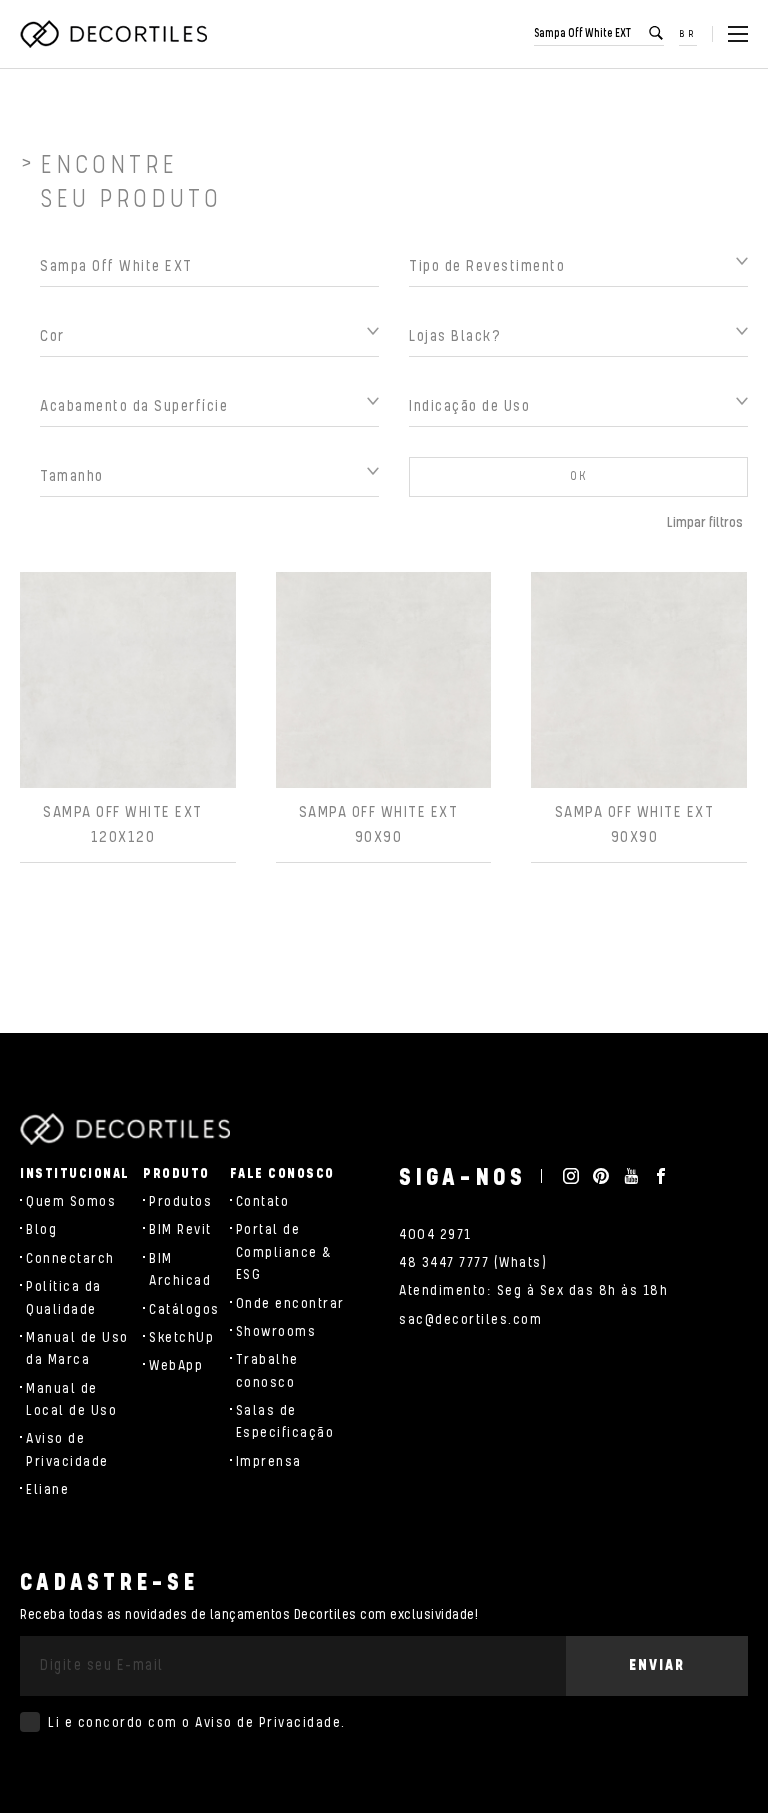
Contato (263, 1202)
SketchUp (181, 1338)
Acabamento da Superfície (134, 406)
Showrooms (276, 1332)
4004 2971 (435, 1235)
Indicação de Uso (469, 406)
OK (579, 476)
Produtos (180, 1202)
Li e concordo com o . (197, 1723)
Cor (52, 336)
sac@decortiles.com (470, 1320)
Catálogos (184, 1310)
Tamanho (72, 476)
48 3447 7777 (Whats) (473, 1263)
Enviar (657, 1665)
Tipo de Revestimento (487, 266)
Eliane (47, 1490)
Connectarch (70, 1259)
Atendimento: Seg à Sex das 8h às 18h (533, 1291)
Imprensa (269, 1462)
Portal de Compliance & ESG (284, 1252)
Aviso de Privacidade (268, 1723)
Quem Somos (71, 1202)
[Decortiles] (113, 34)
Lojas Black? (455, 336)
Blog (41, 1230)
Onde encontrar (290, 1304)
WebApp (176, 1366)
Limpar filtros (705, 523)
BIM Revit (180, 1230)
